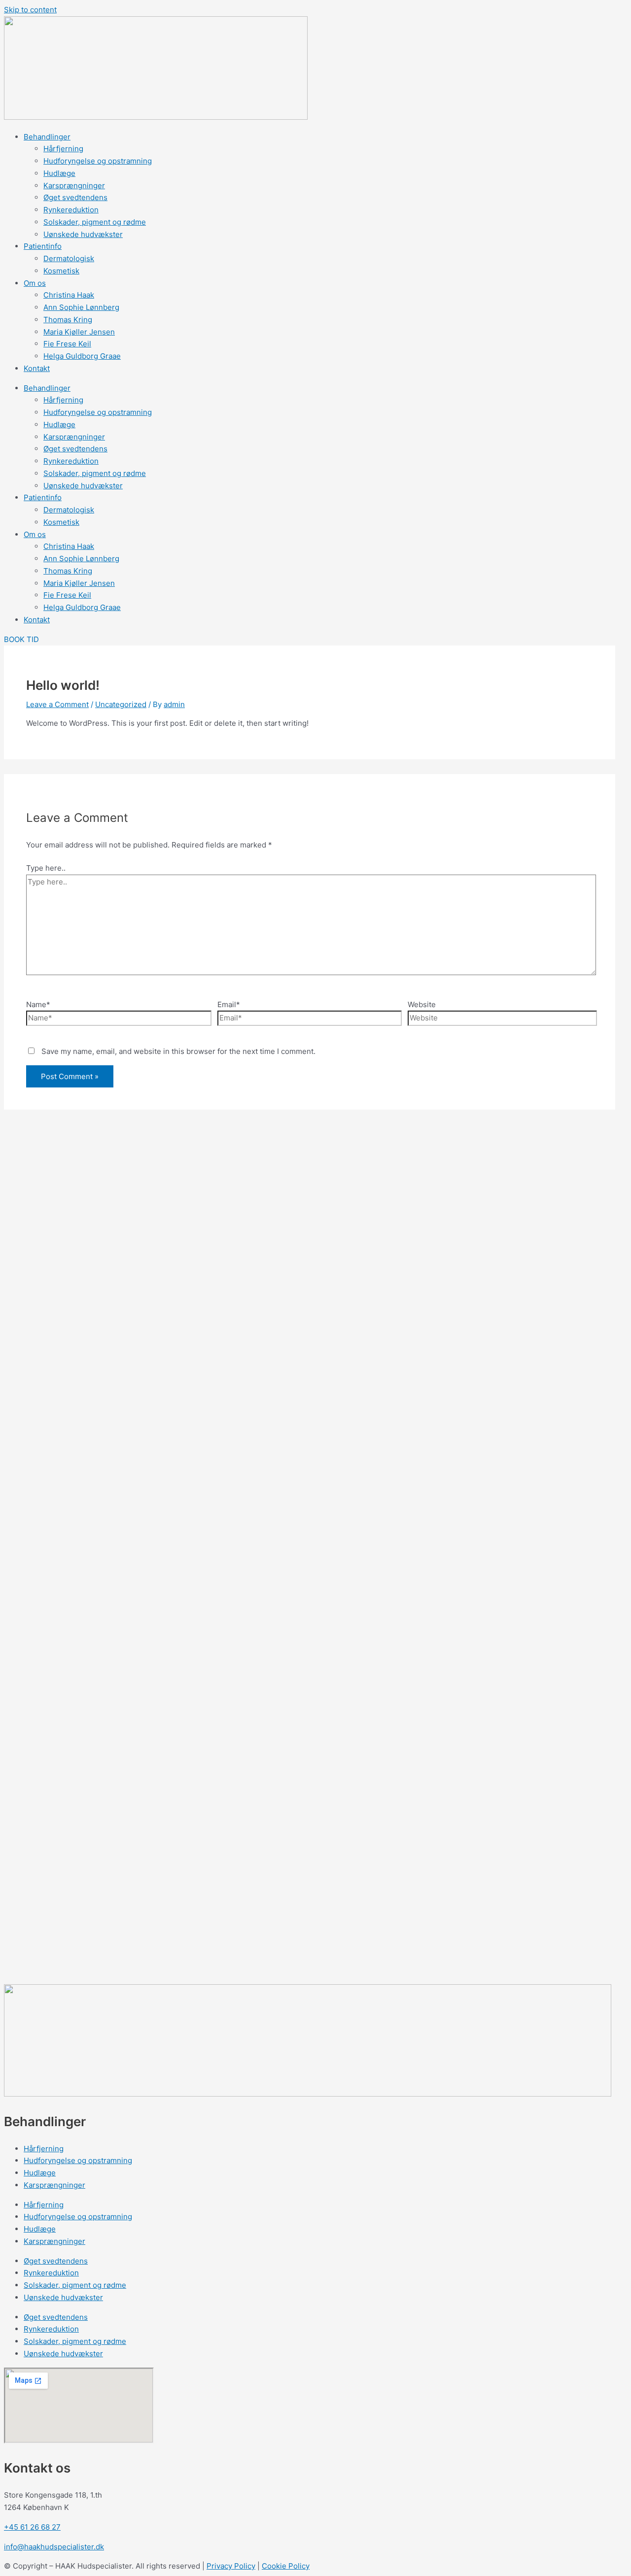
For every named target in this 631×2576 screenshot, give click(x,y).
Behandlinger (47, 137)
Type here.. (46, 868)
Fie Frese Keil (67, 344)
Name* (38, 1004)
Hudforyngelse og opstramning (98, 161)
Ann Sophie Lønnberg (81, 307)
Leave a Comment (57, 704)
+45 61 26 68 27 (32, 2527)
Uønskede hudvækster (83, 234)
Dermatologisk (69, 258)
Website (422, 1004)
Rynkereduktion (71, 210)
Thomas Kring (68, 320)
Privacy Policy (231, 2566)
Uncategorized (121, 704)
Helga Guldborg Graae (82, 356)
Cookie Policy (286, 2566)
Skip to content (30, 10)
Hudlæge (59, 173)
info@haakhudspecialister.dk (54, 2547)
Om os (35, 283)
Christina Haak (69, 295)
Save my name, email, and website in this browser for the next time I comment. (178, 1051)
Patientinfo (43, 246)
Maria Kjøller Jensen (79, 332)
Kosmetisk (61, 271)
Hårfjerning (63, 149)
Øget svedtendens (75, 197)
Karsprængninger (74, 186)
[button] (21, 639)
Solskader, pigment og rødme (95, 222)
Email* (229, 1004)
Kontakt (37, 368)
